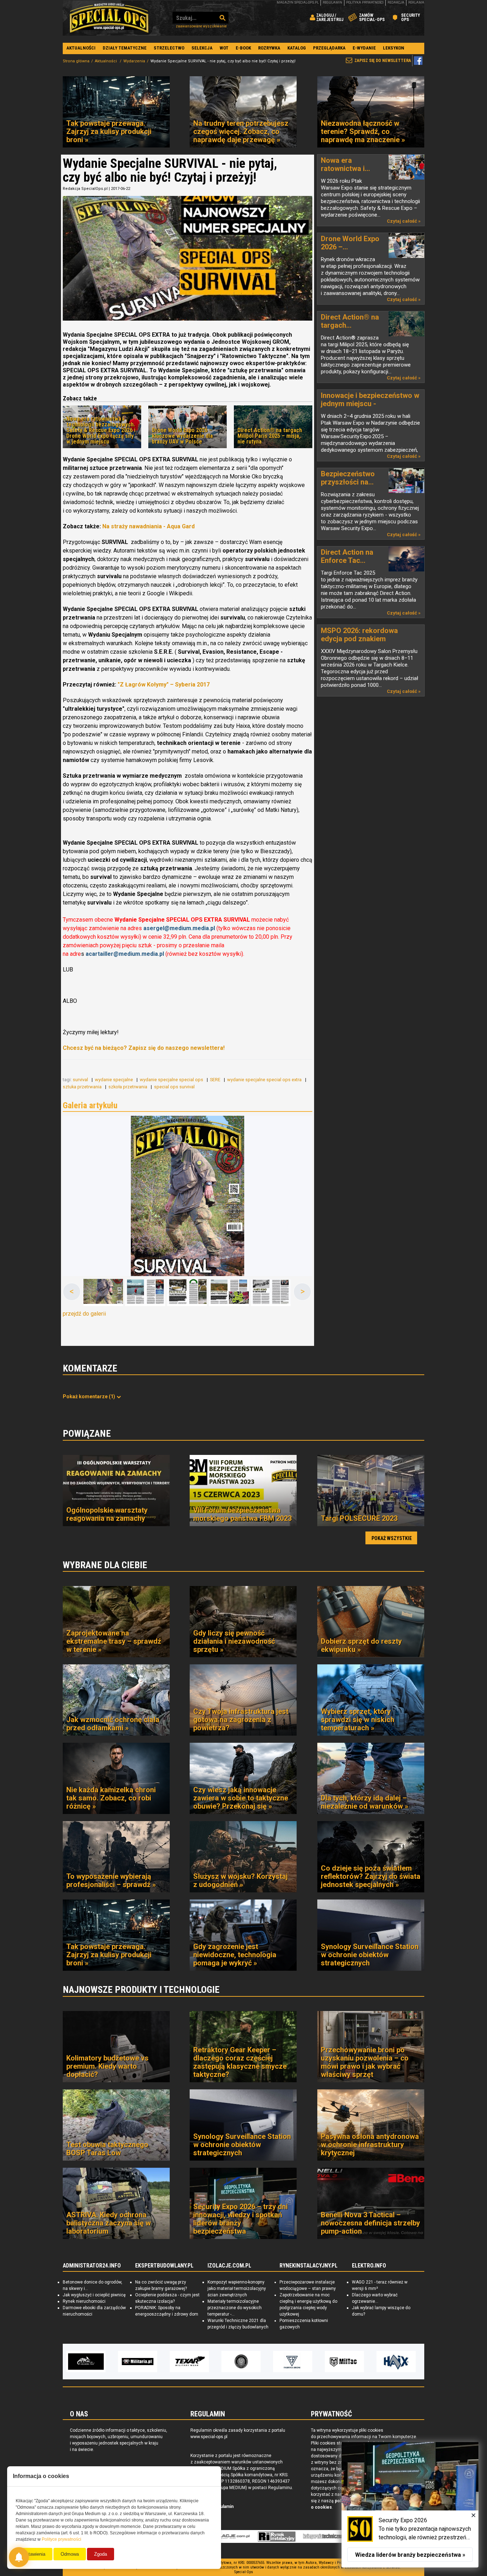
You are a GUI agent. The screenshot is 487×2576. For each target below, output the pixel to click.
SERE (216, 1080)
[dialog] (410, 2505)
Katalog (297, 48)
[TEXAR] (138, 2362)
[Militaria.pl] (86, 2362)
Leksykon (394, 48)
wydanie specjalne (114, 1080)
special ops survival (175, 1087)
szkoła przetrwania (128, 1087)
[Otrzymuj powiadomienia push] (19, 2557)
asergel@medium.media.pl (179, 928)
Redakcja (396, 2)
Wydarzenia (134, 61)
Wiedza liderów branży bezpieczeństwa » (410, 2555)
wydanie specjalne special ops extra (265, 1080)
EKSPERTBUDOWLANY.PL (164, 2266)
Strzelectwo (169, 48)
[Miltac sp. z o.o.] (293, 2362)
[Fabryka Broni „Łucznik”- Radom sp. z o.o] (241, 2362)
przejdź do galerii (84, 1314)
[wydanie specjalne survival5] (271, 1292)
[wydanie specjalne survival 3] (187, 1292)
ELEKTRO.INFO (369, 2266)
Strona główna (76, 61)
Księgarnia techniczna (327, 2536)
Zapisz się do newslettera (383, 61)
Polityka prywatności (365, 2)
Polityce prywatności (61, 2539)
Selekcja (202, 48)
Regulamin (332, 2)
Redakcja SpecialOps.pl (85, 189)
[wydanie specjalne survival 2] (145, 1292)
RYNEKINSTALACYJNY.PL (309, 2266)
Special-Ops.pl (109, 18)
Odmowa (70, 2554)
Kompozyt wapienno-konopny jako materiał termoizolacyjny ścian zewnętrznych (237, 2289)
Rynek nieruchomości (84, 2301)
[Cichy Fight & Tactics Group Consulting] (189, 2362)
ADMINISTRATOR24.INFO (92, 2266)
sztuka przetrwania (83, 1087)
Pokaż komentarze (89, 1396)
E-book (243, 48)
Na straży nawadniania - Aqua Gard (148, 526)
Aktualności (81, 48)
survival (81, 1080)
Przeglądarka (329, 48)
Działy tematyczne (125, 48)
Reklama (416, 2)
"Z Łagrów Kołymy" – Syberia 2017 (164, 685)
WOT (224, 48)
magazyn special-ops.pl (298, 2)
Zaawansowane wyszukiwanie (201, 26)
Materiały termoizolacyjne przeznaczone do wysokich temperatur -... (235, 2308)
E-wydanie (364, 48)
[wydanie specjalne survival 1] (188, 1196)
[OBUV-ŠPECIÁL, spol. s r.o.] (396, 2362)
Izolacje (229, 2536)
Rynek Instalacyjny (277, 2536)
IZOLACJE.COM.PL (229, 2266)
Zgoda (101, 2554)
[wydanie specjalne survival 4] (229, 1292)
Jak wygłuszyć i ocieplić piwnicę (94, 2295)
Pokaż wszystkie (392, 1538)
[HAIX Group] (344, 2362)
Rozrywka (269, 48)
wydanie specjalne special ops (172, 1080)
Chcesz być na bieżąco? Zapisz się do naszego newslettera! (144, 1048)
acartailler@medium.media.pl (125, 954)
